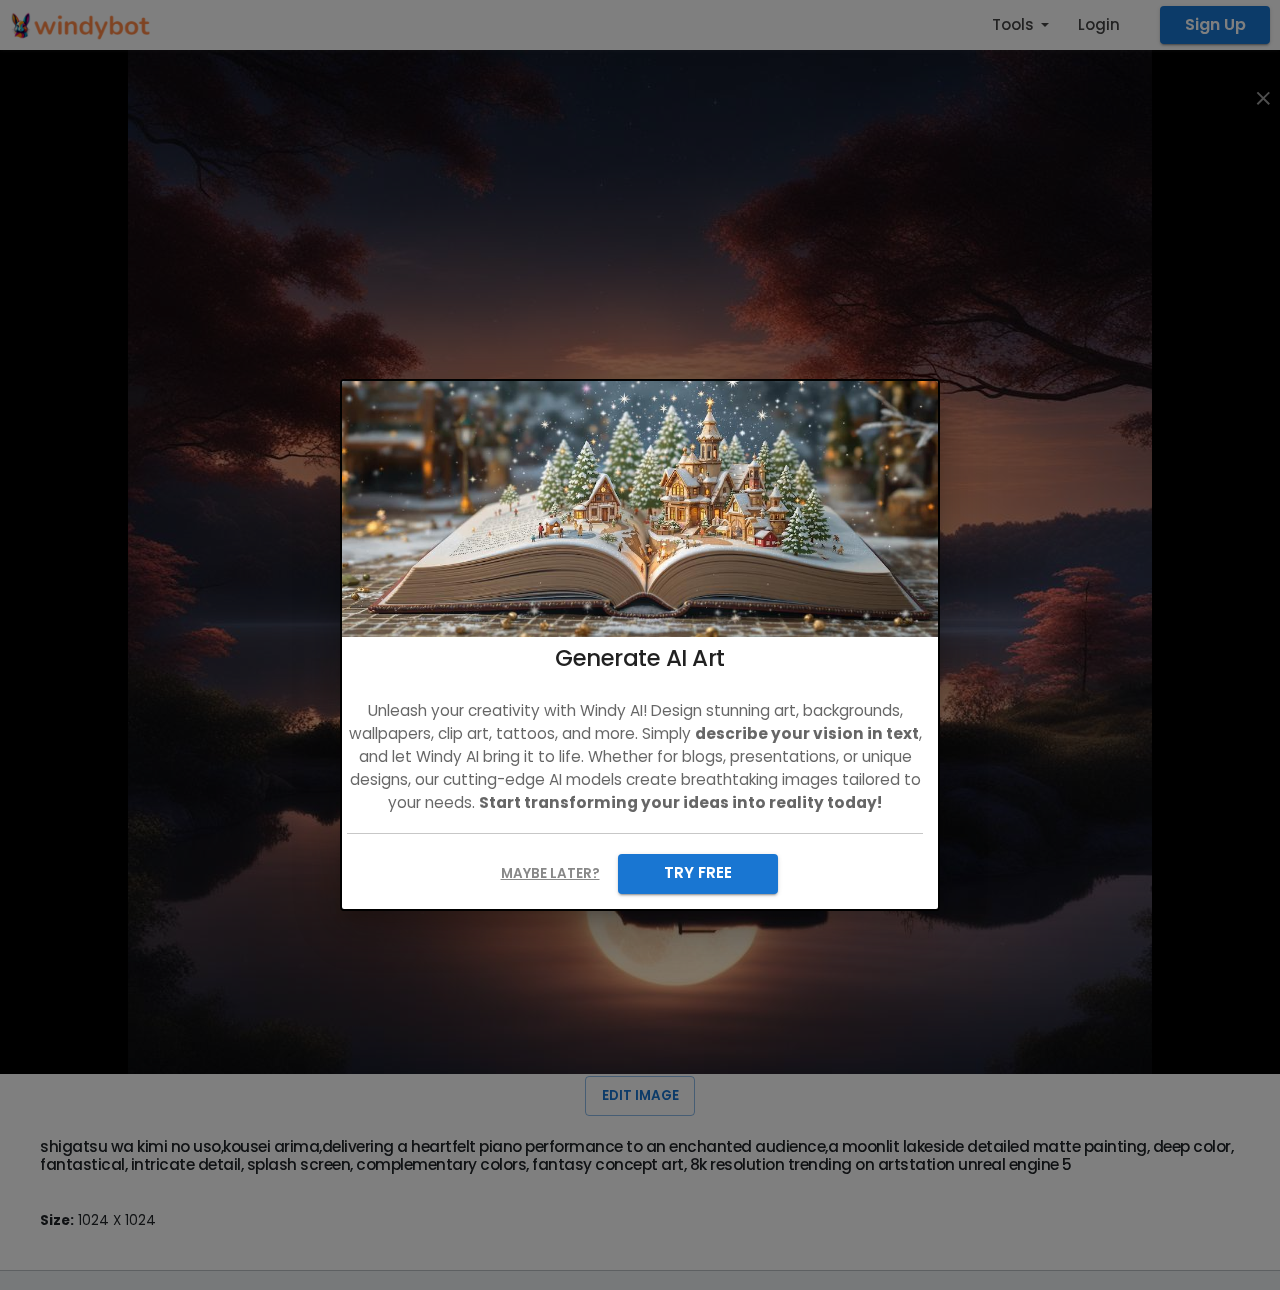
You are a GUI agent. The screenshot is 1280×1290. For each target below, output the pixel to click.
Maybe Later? (550, 873)
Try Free (698, 872)
